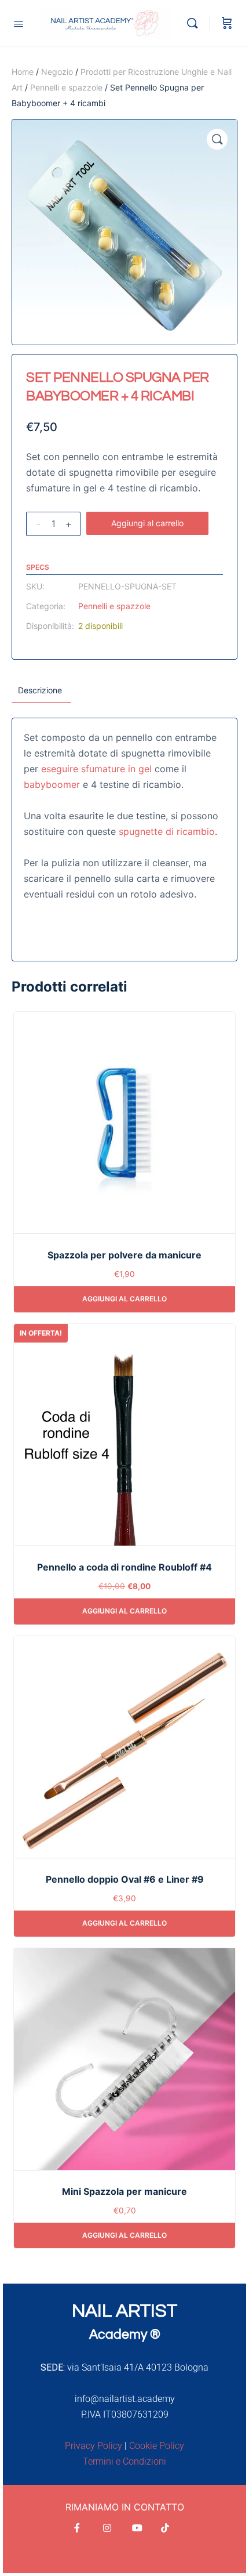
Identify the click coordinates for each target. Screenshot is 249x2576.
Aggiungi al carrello (147, 523)
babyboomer (52, 784)
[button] (217, 139)
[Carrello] (227, 23)
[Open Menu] (19, 23)
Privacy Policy (94, 2446)
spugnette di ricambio (167, 831)
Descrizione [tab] (40, 690)
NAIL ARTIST (124, 2311)
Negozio (57, 72)
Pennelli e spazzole (66, 87)
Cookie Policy (157, 2446)
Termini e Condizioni (124, 2461)
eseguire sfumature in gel (96, 769)
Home (23, 72)
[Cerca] (195, 23)
